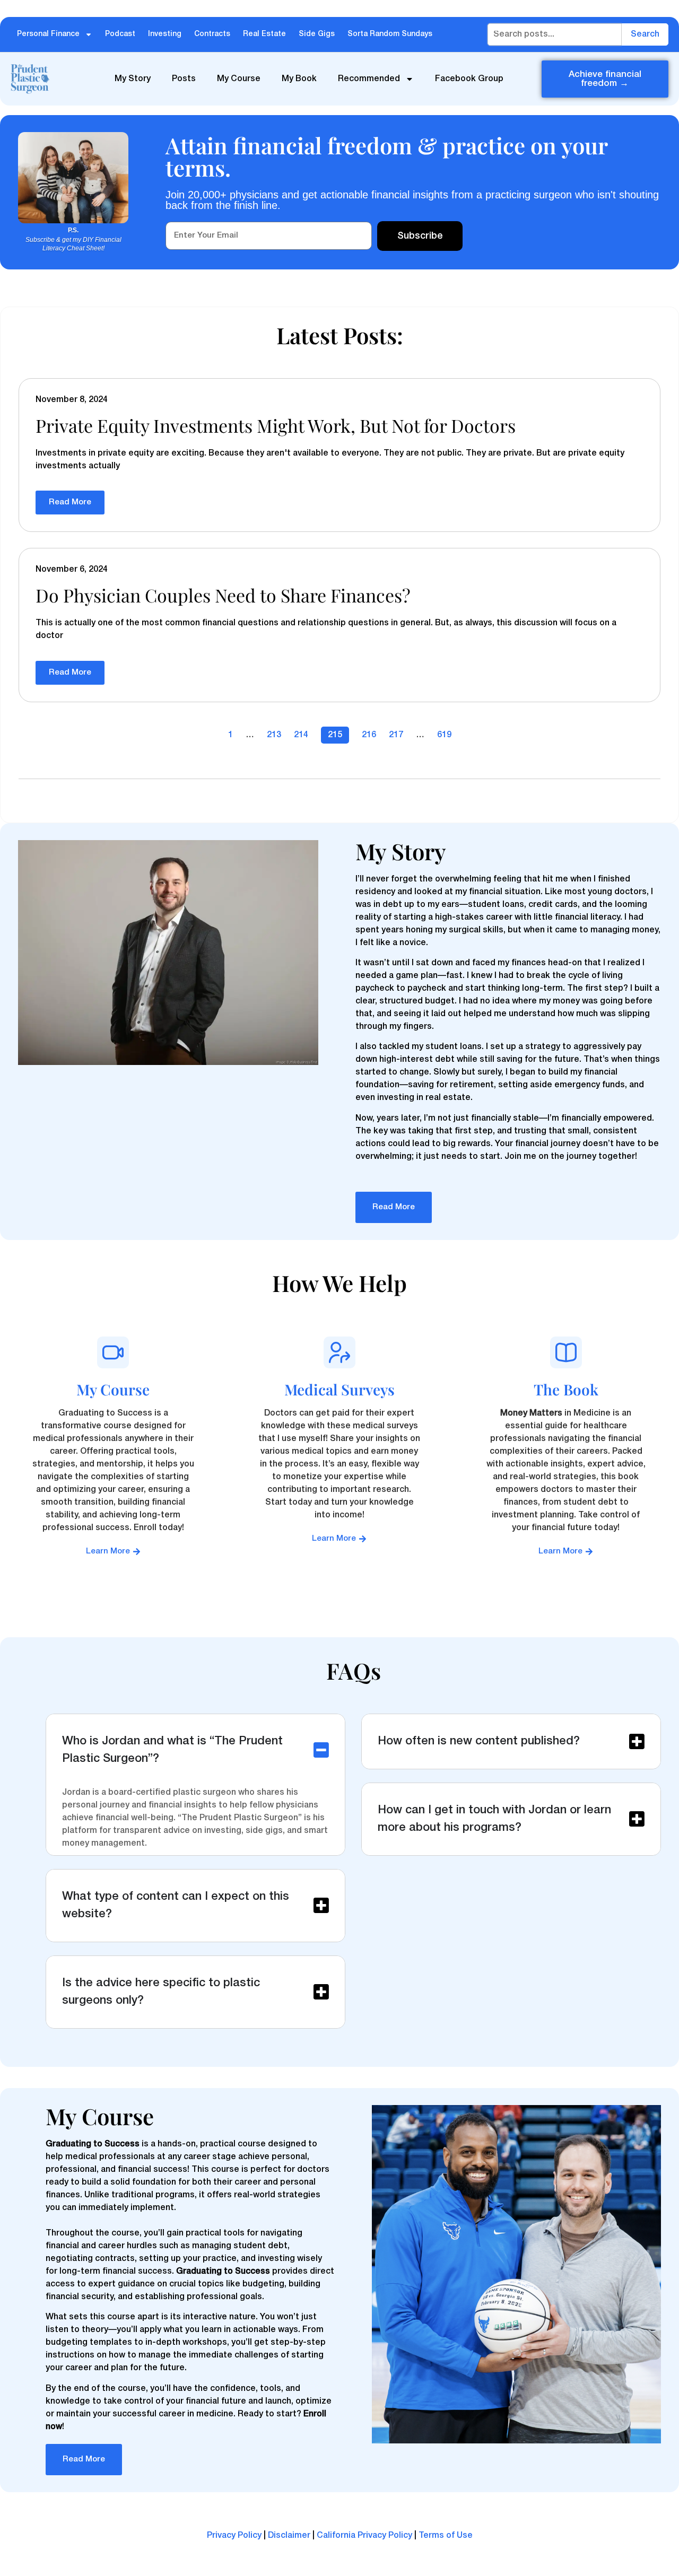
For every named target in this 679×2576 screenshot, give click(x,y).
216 (369, 735)
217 (396, 735)
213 (274, 735)
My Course (239, 79)
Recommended (369, 79)
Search (645, 34)
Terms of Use (446, 2536)
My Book (299, 79)
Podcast (120, 34)
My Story (133, 79)
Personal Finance (48, 34)
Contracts (212, 34)
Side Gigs (317, 34)
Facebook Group (469, 79)
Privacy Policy (234, 2536)
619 (444, 735)
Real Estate (264, 34)
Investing (165, 34)
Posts (184, 79)
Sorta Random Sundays (390, 34)
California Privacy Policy (364, 2536)
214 (301, 735)
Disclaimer (289, 2536)
